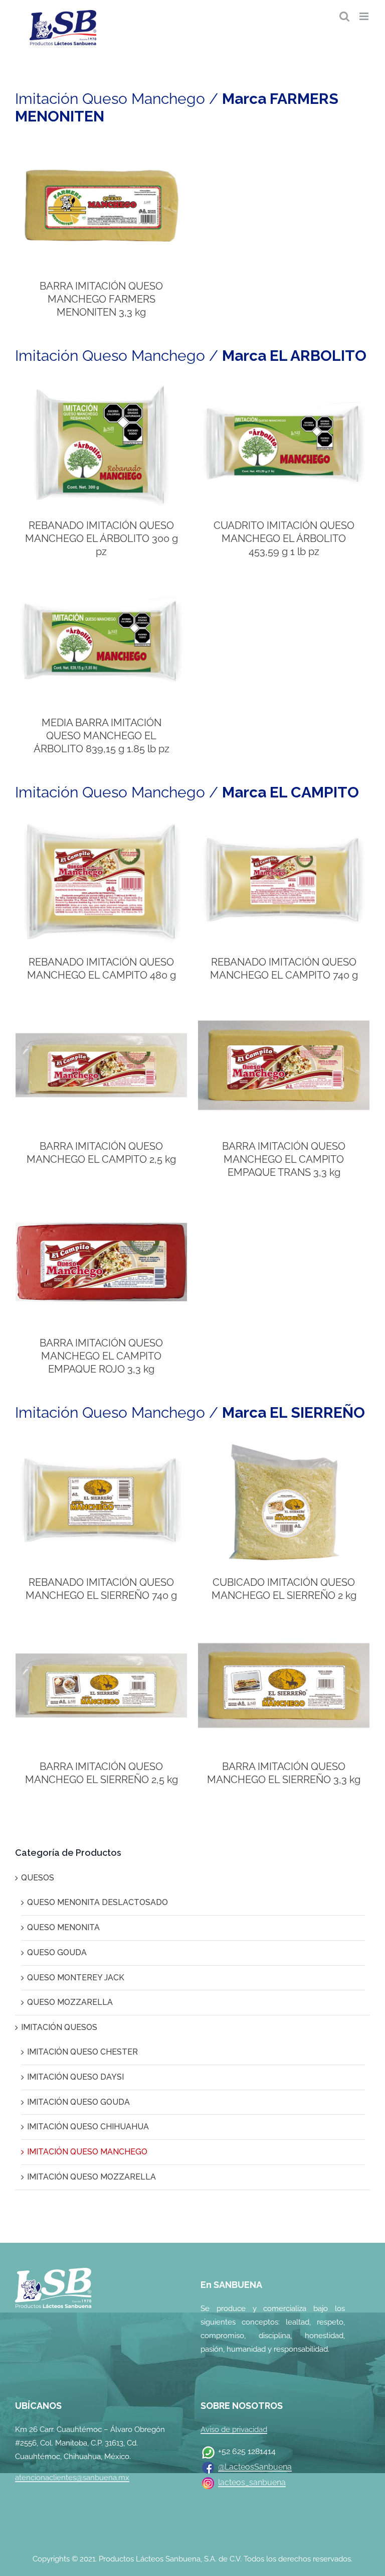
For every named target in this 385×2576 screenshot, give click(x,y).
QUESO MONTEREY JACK (76, 1978)
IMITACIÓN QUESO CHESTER (82, 2052)
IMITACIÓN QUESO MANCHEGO (87, 2152)
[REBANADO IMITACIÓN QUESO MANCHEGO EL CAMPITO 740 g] (284, 824)
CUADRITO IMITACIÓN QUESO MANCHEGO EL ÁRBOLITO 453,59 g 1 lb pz (284, 538)
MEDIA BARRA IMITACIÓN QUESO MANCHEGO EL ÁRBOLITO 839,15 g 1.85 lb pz (102, 736)
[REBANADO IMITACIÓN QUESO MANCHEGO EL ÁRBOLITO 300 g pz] (101, 387)
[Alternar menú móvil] (365, 16)
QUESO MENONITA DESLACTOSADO (98, 1902)
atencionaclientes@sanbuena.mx (72, 2478)
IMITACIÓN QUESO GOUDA (78, 2102)
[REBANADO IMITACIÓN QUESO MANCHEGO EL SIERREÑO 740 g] (101, 1444)
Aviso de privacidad (234, 2429)
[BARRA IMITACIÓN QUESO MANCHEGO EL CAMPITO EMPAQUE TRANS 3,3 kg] (284, 1007)
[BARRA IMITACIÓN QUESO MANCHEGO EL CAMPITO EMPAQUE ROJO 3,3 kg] (101, 1205)
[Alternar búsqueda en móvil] (344, 16)
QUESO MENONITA (63, 1927)
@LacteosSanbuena (255, 2467)
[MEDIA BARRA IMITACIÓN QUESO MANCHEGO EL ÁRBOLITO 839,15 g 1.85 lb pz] (101, 584)
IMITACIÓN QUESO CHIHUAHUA (88, 2127)
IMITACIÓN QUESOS (59, 2027)
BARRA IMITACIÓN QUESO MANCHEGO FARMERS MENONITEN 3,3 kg (101, 299)
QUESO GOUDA (57, 1952)
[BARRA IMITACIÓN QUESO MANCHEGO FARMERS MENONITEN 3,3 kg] (101, 148)
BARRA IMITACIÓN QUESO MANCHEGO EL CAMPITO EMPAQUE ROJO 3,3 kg (101, 1356)
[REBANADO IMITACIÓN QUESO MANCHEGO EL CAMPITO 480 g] (101, 824)
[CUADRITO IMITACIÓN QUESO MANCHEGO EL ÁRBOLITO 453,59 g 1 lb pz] (284, 387)
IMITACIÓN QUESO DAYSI (75, 2077)
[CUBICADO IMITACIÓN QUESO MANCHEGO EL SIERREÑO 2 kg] (284, 1444)
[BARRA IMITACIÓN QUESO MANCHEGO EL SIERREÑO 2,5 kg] (101, 1628)
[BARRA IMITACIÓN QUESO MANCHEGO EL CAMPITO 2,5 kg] (101, 1007)
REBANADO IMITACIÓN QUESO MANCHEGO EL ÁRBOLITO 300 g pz (102, 538)
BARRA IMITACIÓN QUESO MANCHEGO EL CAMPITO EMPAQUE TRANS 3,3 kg (284, 1159)
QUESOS (38, 1878)
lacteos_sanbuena (252, 2482)
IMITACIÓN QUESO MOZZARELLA (91, 2177)
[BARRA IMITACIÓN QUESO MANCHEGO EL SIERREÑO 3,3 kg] (284, 1628)
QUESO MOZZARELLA (70, 2002)
